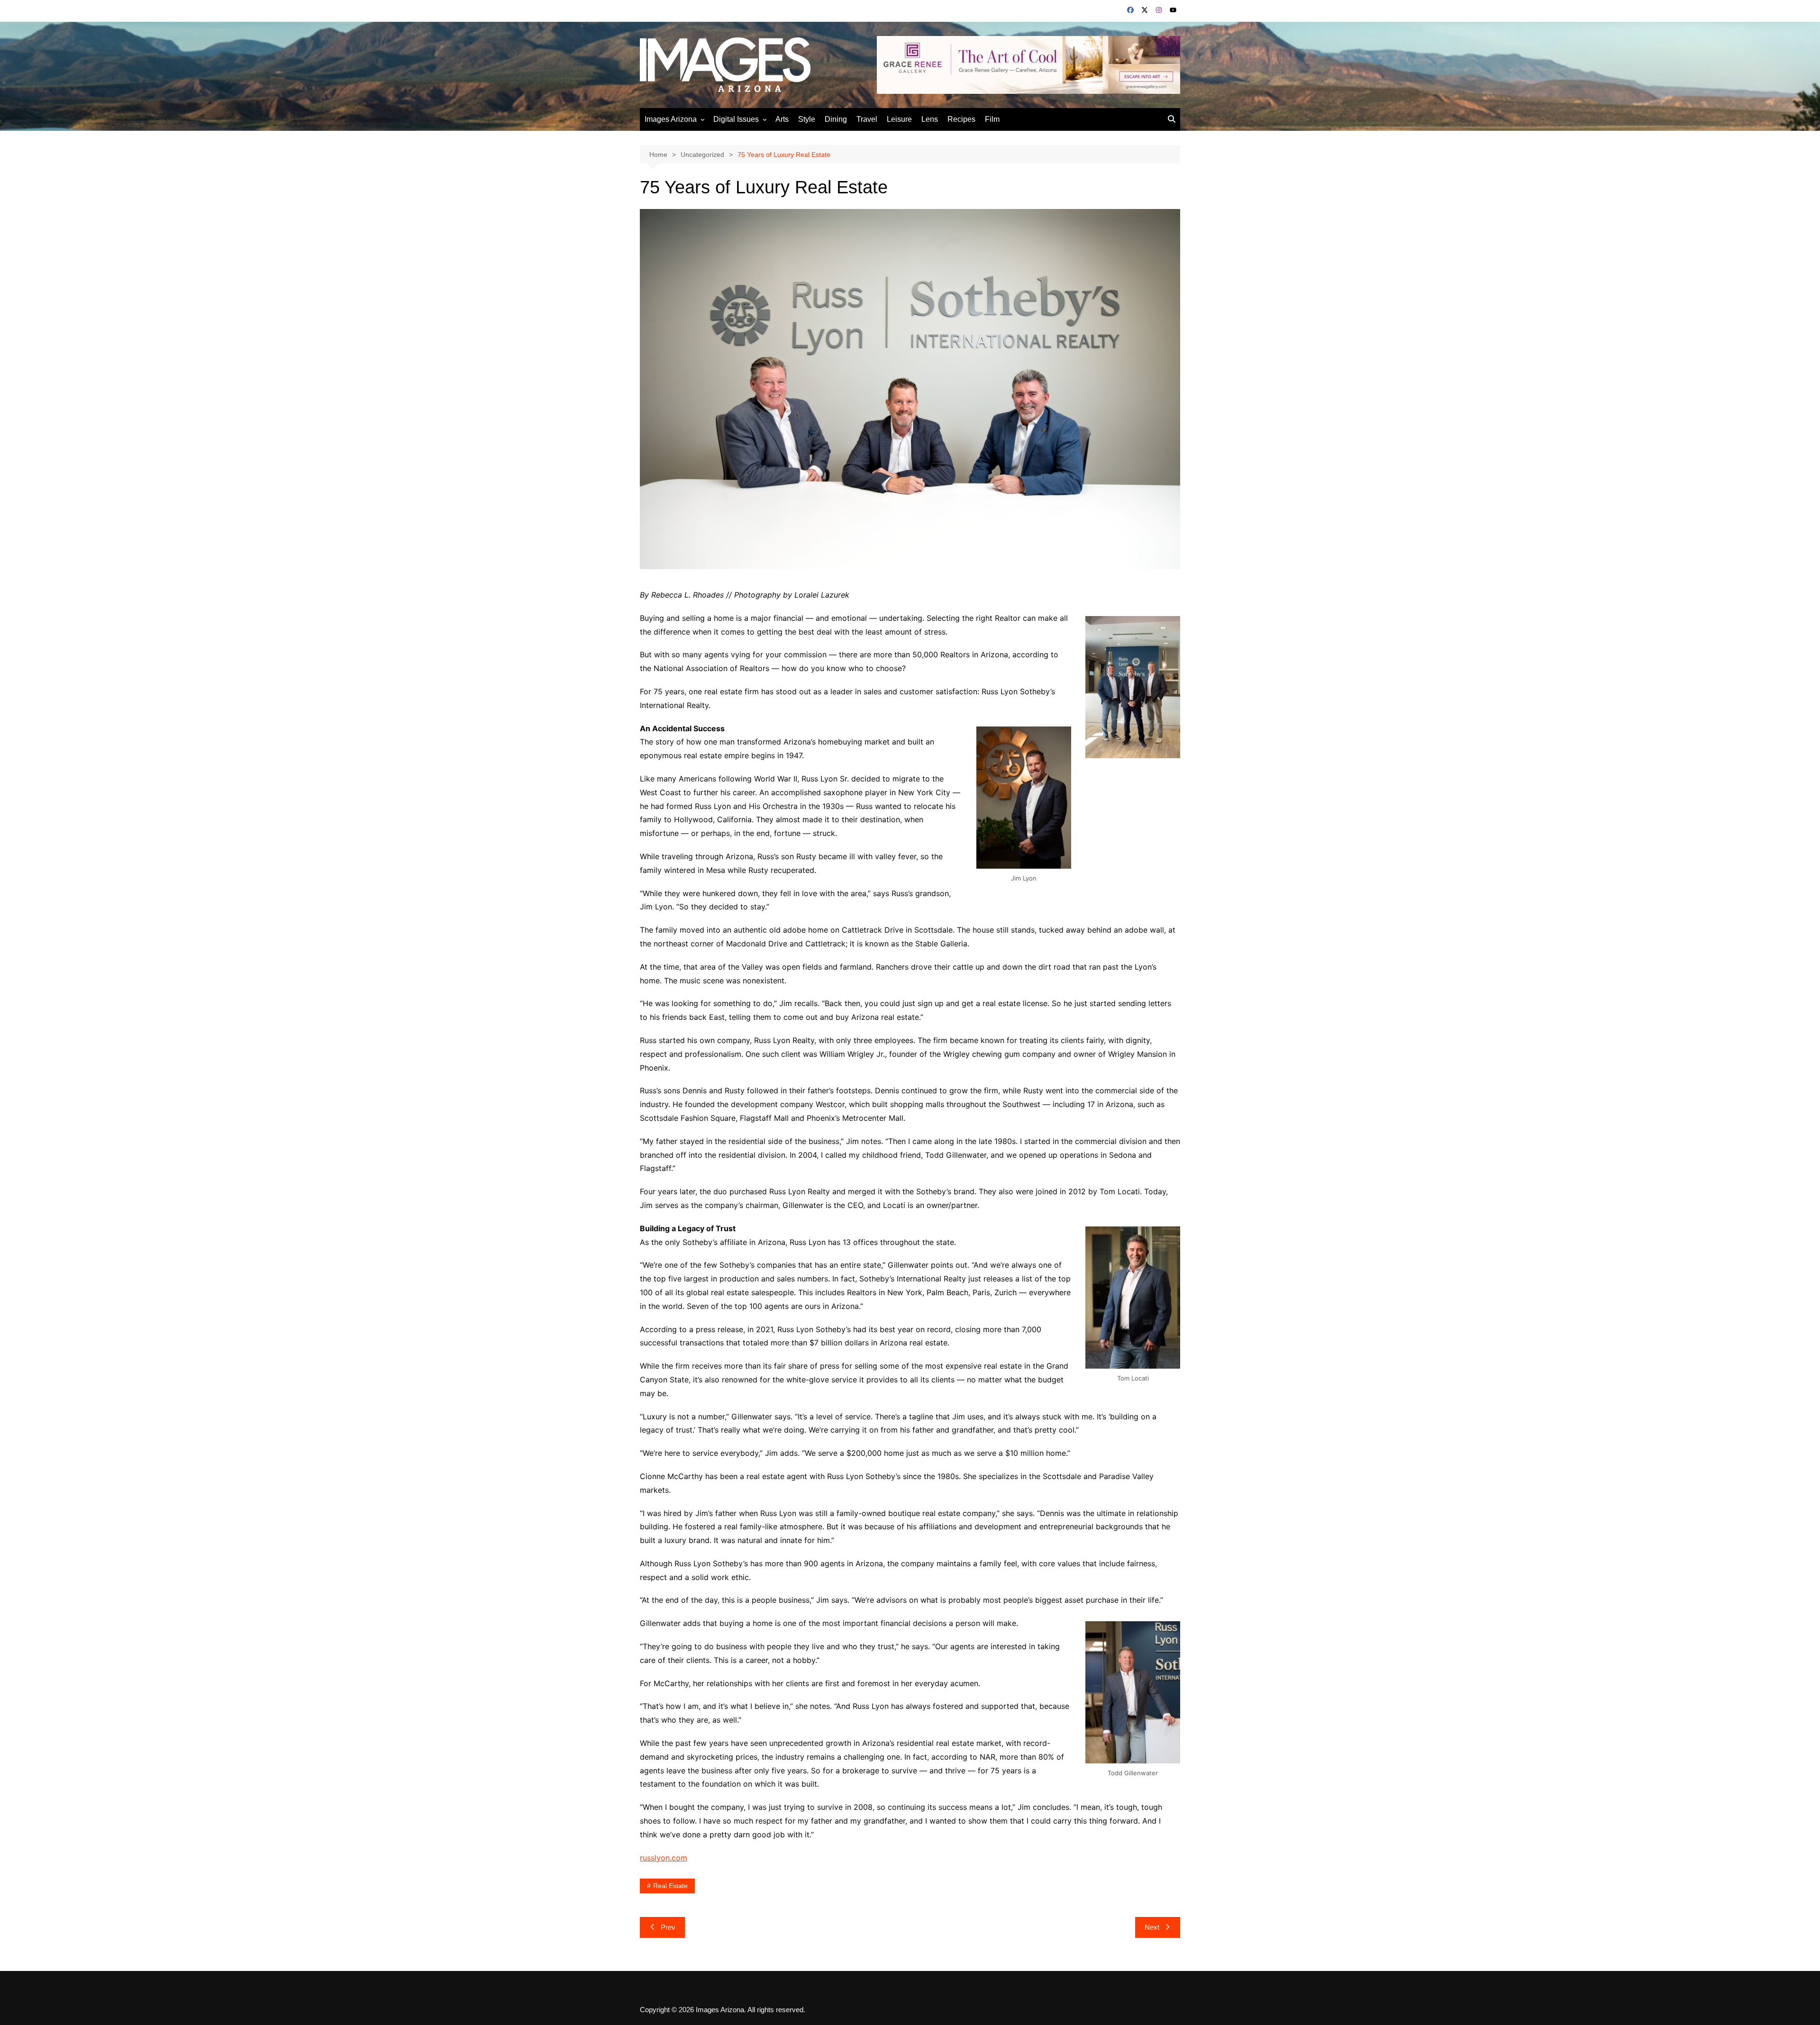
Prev (668, 1927)
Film (992, 119)
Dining (836, 119)
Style (807, 119)
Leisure (899, 119)
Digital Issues (736, 119)
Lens (930, 119)
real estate (670, 1886)
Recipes (961, 119)
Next (1152, 1927)
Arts (782, 119)
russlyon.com (664, 1858)
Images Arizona (671, 119)
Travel (867, 119)
